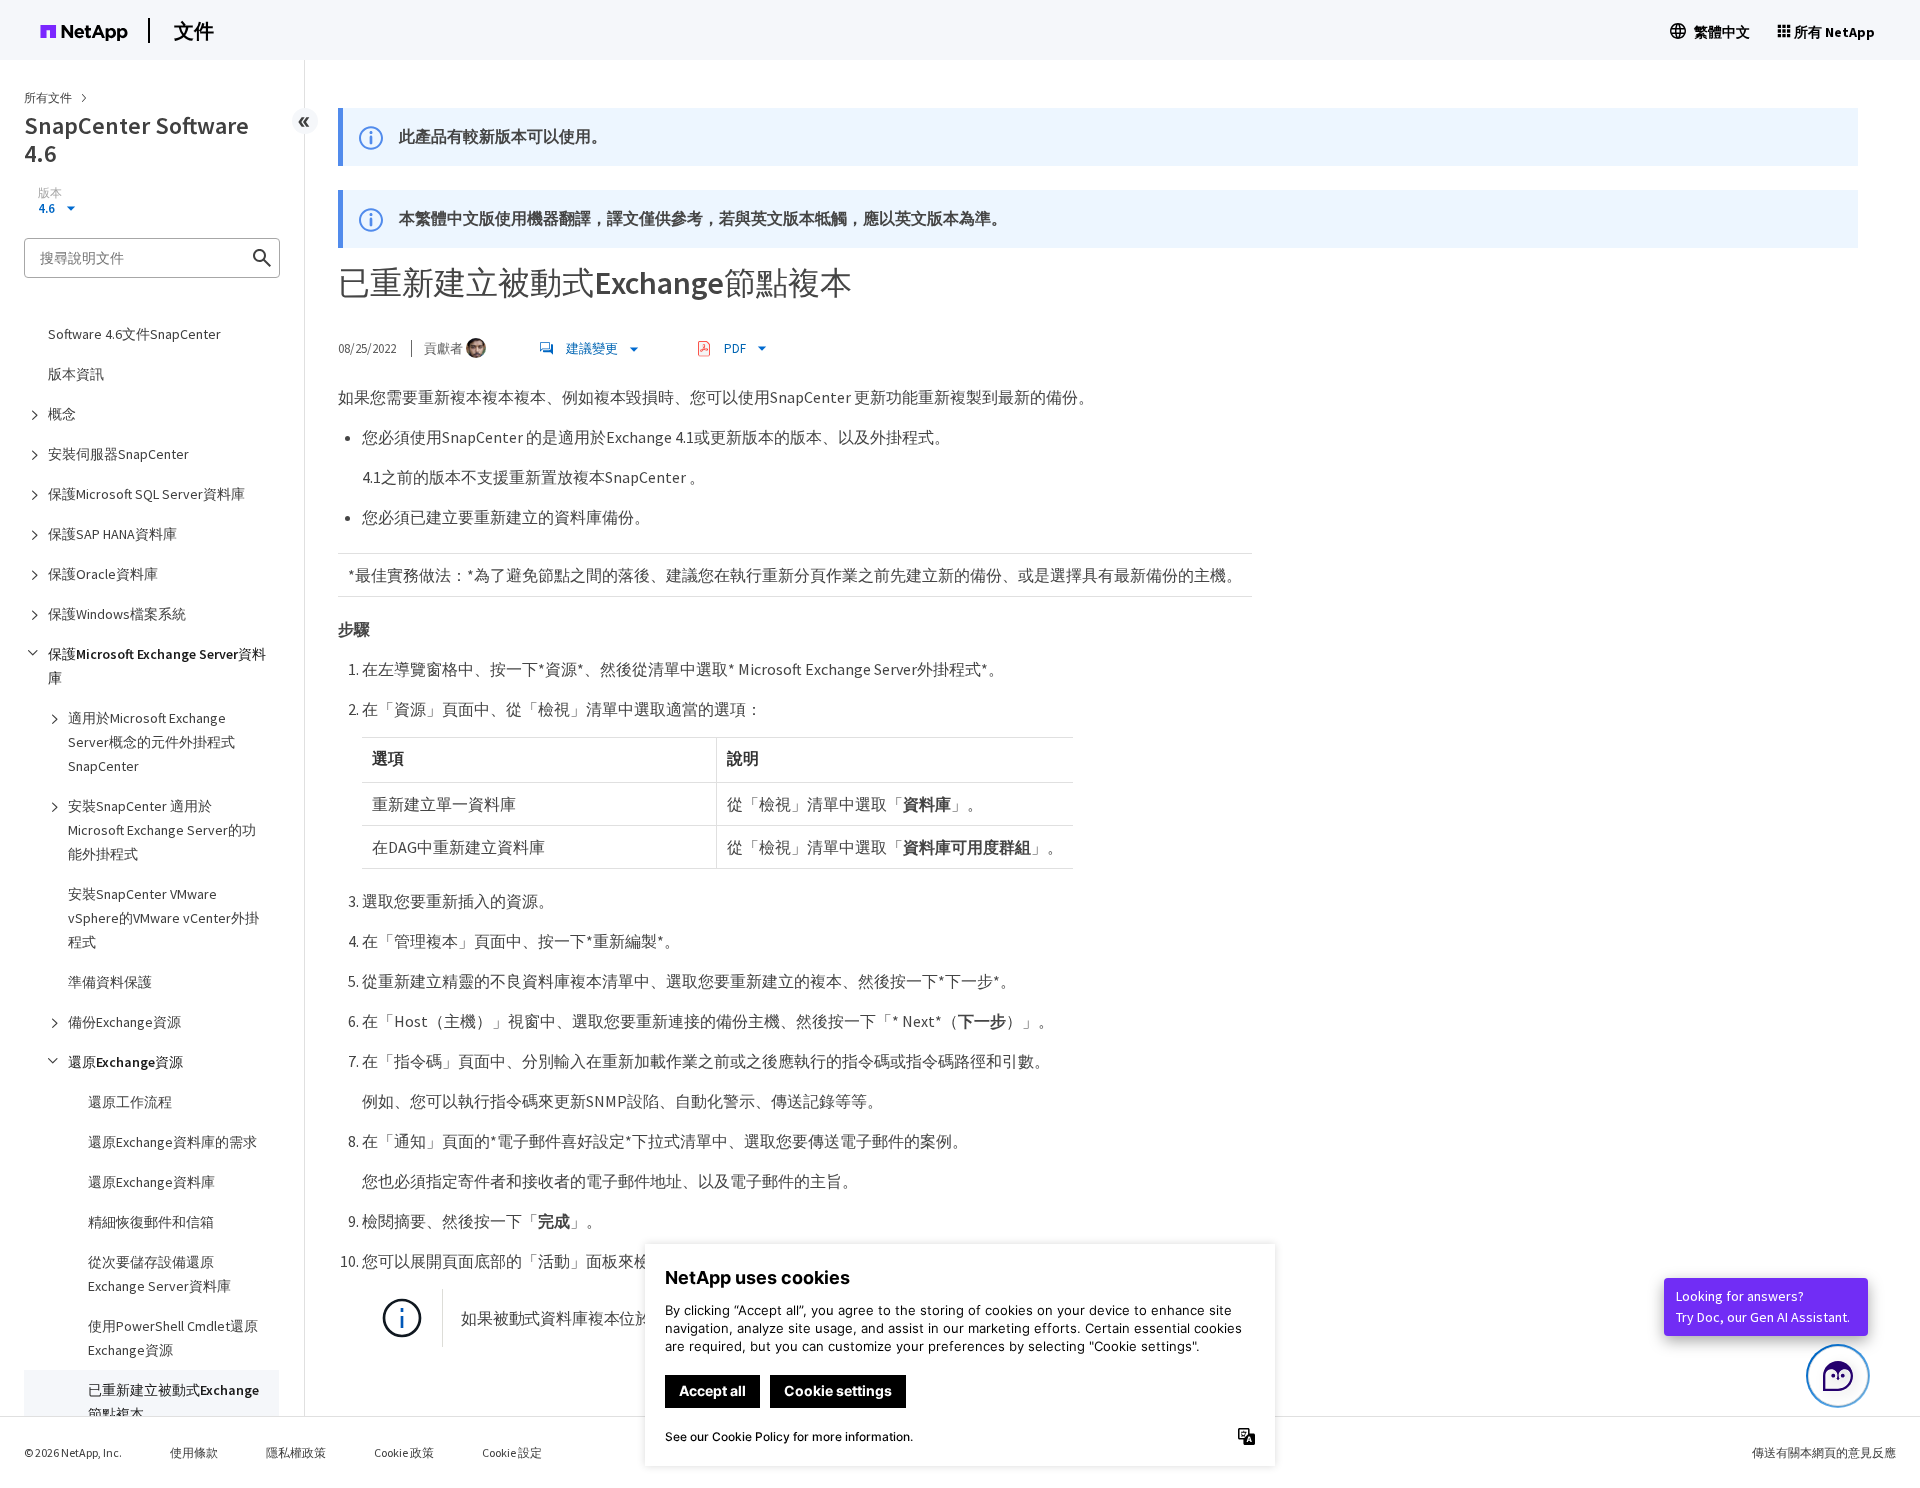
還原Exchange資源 (125, 1062)
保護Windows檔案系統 (117, 614)
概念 (62, 414)
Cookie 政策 (404, 1452)
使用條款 (194, 1452)
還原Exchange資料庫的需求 (172, 1142)
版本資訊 (76, 374)
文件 (194, 30)
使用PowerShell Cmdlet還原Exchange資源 (173, 1338)
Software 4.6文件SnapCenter (134, 334)
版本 (50, 193)
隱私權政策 (296, 1452)
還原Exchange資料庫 (151, 1182)
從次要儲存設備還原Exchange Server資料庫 (159, 1274)
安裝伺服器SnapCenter (118, 454)
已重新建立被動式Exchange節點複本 (173, 1402)
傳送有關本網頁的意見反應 (1824, 1452)
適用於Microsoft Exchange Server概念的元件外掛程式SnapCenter (151, 742)
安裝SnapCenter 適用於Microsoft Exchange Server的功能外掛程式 (162, 830)
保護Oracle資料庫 (103, 574)
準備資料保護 (110, 982)
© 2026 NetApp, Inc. (73, 1452)
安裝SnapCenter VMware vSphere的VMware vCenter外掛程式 (163, 918)
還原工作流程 (130, 1102)
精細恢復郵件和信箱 (151, 1222)
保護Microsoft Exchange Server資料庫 (157, 666)
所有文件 (48, 97)
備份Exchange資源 (124, 1022)
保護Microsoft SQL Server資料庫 (146, 494)
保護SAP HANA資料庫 (112, 534)
